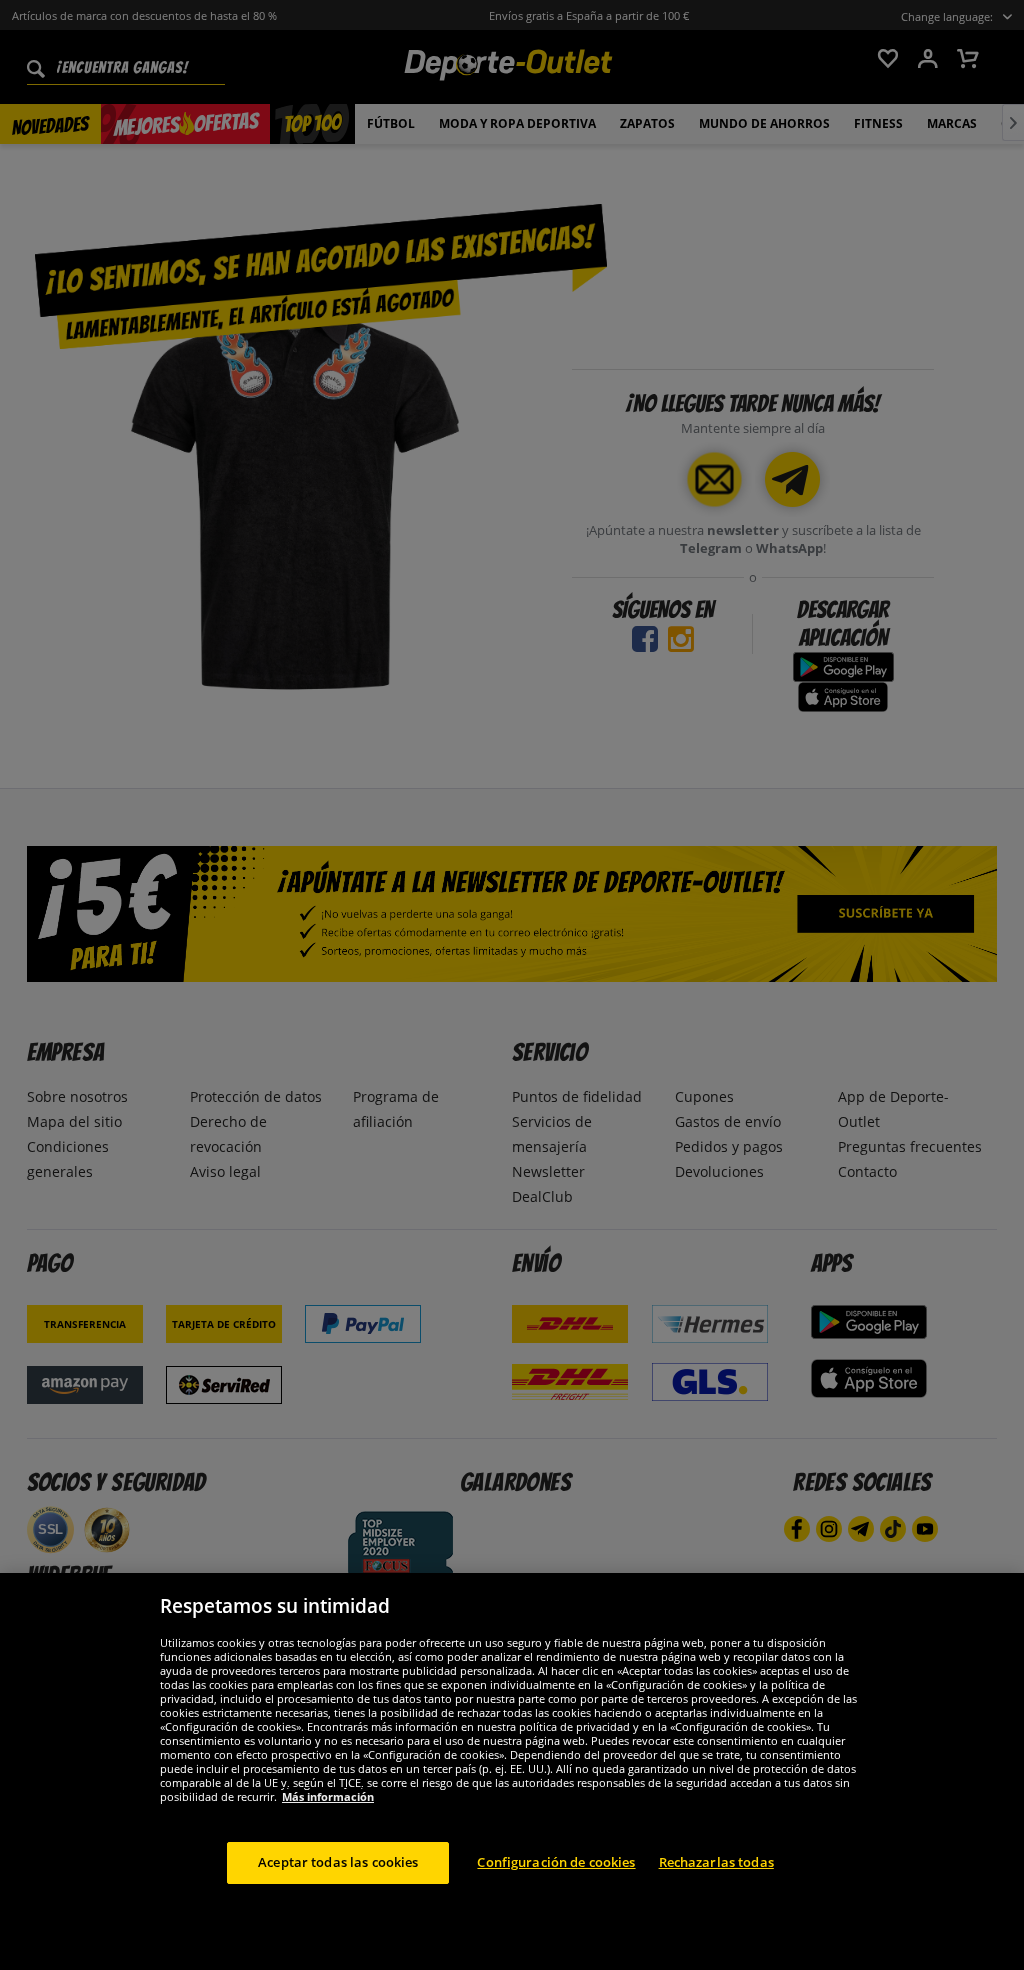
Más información (328, 1796)
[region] (512, 1771)
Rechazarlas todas (716, 1862)
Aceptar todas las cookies (338, 1862)
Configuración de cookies (556, 1862)
